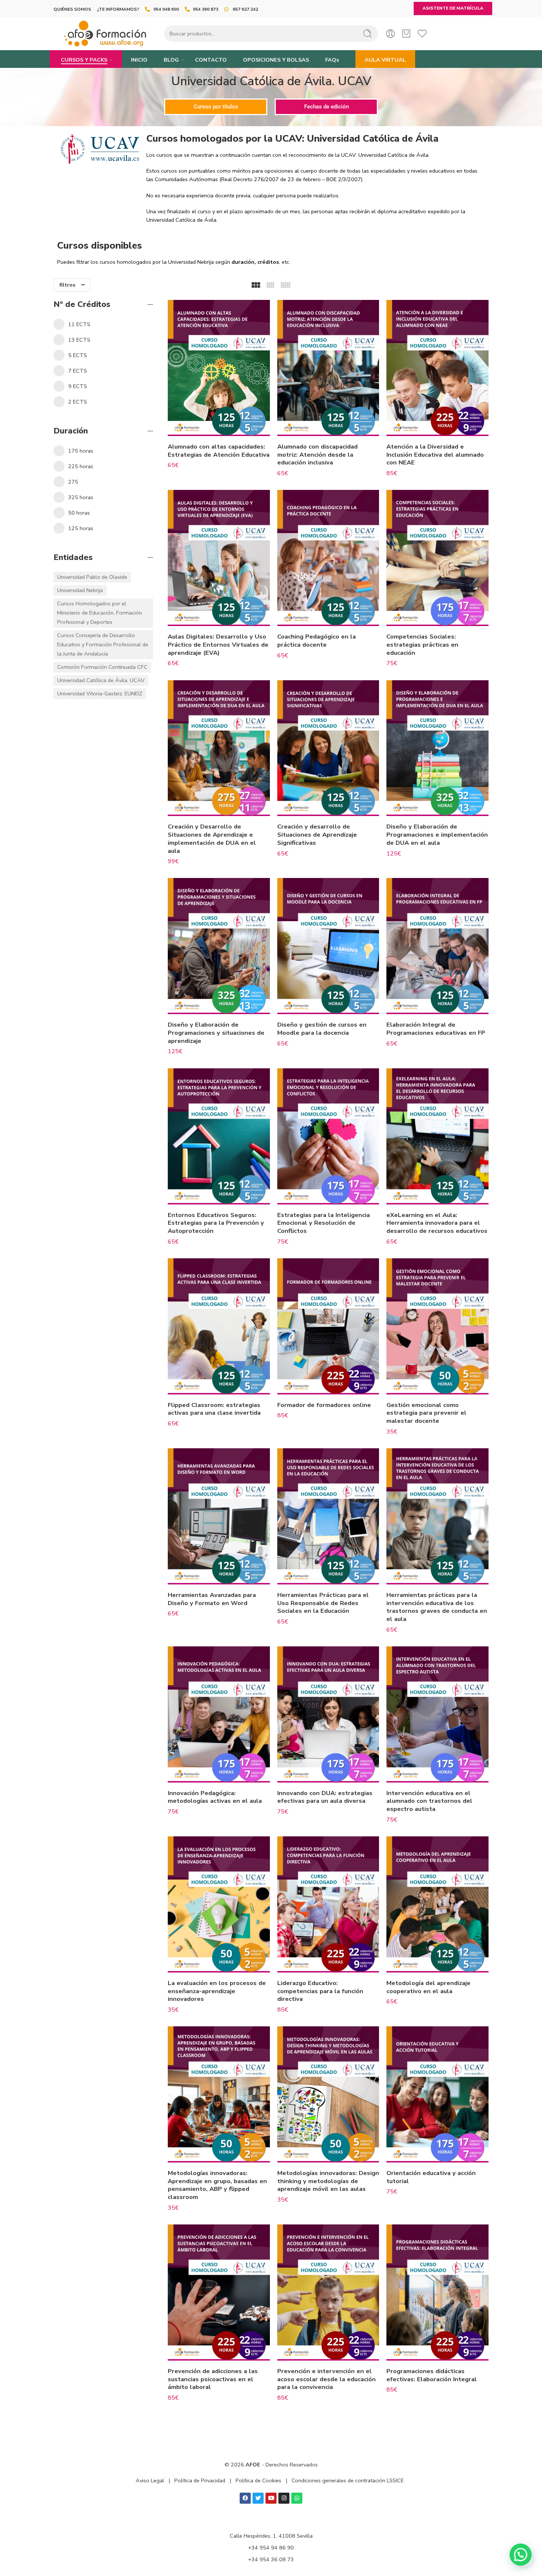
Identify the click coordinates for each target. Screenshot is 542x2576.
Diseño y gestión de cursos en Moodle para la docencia (322, 1029)
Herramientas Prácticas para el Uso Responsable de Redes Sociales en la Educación (323, 1603)
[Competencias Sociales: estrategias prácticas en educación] (437, 558)
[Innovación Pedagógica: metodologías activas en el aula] (219, 1714)
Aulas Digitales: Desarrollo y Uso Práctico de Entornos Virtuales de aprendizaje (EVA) (218, 644)
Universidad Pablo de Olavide (92, 577)
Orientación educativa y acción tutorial (431, 2177)
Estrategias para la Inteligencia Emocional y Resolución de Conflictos (324, 1223)
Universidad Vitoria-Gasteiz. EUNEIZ (100, 694)
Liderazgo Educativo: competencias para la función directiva (320, 1991)
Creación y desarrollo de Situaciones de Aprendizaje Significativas (317, 834)
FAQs (332, 60)
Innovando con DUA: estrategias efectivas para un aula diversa (325, 1797)
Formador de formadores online (324, 1405)
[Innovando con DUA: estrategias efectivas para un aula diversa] (328, 1714)
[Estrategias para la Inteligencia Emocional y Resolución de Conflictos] (328, 1136)
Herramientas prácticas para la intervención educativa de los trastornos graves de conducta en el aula (437, 1607)
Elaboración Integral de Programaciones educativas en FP (436, 1029)
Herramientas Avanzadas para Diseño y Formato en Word (212, 1599)
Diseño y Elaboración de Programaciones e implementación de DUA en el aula (437, 834)
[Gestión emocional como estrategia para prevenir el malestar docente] (437, 1326)
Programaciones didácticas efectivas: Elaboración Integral (432, 2375)
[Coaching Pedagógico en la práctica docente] (328, 558)
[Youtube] (271, 2498)
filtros (67, 285)
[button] (521, 2555)
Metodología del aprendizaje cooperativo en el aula (428, 1987)
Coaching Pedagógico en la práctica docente (317, 641)
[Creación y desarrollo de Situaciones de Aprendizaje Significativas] (328, 748)
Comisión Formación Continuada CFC (102, 667)
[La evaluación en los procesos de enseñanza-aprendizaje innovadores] (219, 1904)
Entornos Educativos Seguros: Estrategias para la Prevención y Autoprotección (216, 1223)
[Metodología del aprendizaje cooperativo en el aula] (437, 1904)
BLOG (171, 60)
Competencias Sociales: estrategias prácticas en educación (422, 644)
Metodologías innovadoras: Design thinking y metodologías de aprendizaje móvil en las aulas (328, 2181)
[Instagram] (284, 2498)
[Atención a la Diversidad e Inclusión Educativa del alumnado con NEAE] (437, 368)
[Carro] (406, 34)
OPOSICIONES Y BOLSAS (276, 60)
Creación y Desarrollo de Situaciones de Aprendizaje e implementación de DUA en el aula (212, 839)
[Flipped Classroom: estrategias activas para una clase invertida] (219, 1326)
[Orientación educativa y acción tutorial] (437, 2094)
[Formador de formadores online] (328, 1326)
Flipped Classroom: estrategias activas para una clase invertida (214, 1409)
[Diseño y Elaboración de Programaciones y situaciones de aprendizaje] (219, 946)
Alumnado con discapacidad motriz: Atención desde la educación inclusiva (317, 454)
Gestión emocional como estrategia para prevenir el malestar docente (426, 1413)
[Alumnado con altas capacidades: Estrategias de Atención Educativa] (219, 368)
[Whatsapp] (297, 2498)
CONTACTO (211, 60)
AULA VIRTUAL (385, 60)
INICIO (139, 60)
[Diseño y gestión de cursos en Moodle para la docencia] (328, 946)
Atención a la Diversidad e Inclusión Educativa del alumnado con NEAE (435, 454)
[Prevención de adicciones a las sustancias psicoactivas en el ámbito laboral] (219, 2293)
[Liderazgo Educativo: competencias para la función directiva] (328, 1904)
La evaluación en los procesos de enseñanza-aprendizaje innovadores (217, 1991)
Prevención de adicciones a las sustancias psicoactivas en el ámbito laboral (213, 2379)
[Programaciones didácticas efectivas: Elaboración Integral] (437, 2293)
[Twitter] (258, 2498)
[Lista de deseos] (259, 310)
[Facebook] (245, 2498)
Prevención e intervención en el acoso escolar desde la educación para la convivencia (326, 2379)
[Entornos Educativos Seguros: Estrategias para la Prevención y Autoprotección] (219, 1136)
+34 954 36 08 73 (271, 2559)
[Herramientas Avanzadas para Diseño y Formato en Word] (219, 1516)
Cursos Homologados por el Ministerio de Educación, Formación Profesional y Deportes (100, 613)
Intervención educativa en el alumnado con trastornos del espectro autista (429, 1801)
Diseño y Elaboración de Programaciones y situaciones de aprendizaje (216, 1033)
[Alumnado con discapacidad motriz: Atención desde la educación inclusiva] (328, 368)
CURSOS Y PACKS (84, 60)
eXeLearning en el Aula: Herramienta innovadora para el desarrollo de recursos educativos (437, 1223)
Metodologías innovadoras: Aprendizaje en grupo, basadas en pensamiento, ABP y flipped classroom (217, 2185)
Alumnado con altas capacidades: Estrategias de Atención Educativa (219, 451)
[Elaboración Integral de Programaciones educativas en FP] (437, 946)
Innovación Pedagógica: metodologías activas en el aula (215, 1797)
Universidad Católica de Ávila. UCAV (101, 680)
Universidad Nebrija (80, 590)
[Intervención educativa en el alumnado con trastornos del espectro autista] (437, 1714)
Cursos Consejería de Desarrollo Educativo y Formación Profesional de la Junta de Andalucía (103, 644)
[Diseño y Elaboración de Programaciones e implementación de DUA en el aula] (437, 748)
